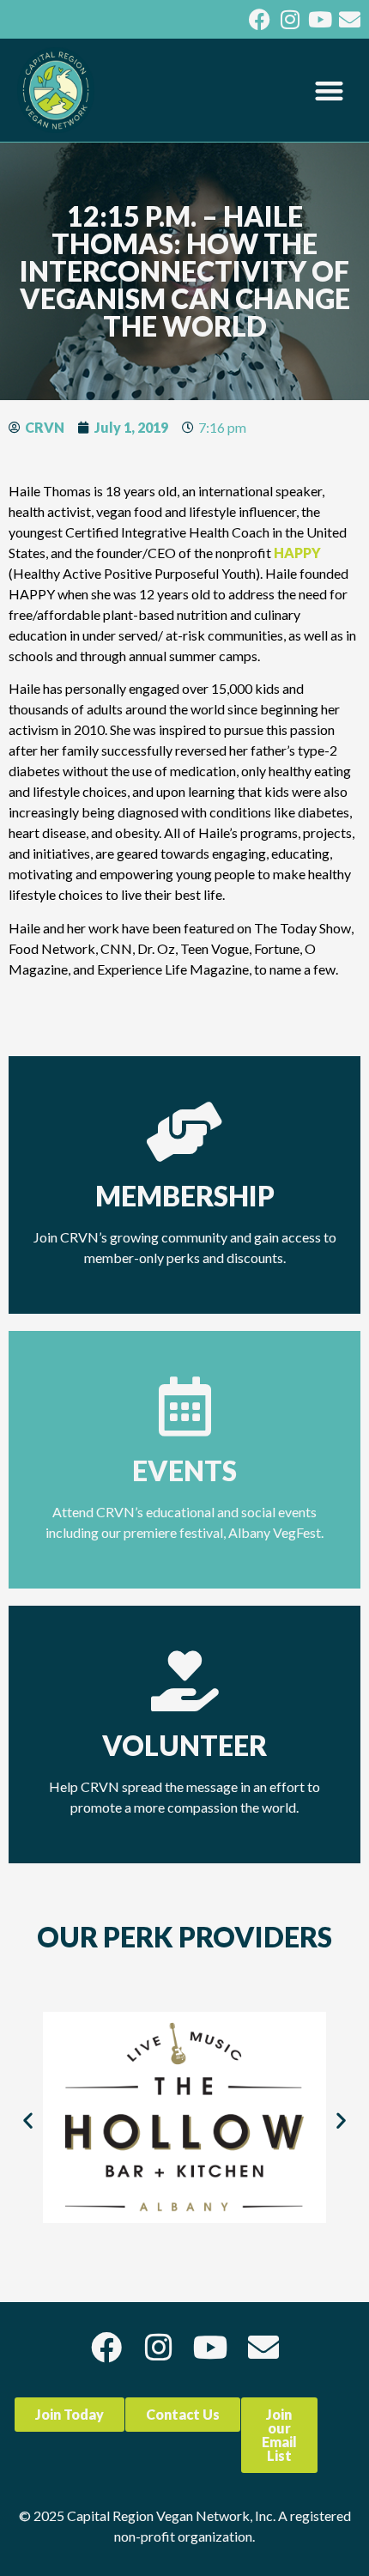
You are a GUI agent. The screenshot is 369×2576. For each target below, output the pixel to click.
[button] (330, 91)
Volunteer (184, 1745)
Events (184, 1470)
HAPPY (297, 553)
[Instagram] (290, 19)
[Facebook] (260, 19)
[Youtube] (320, 19)
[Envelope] (350, 19)
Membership (185, 1196)
